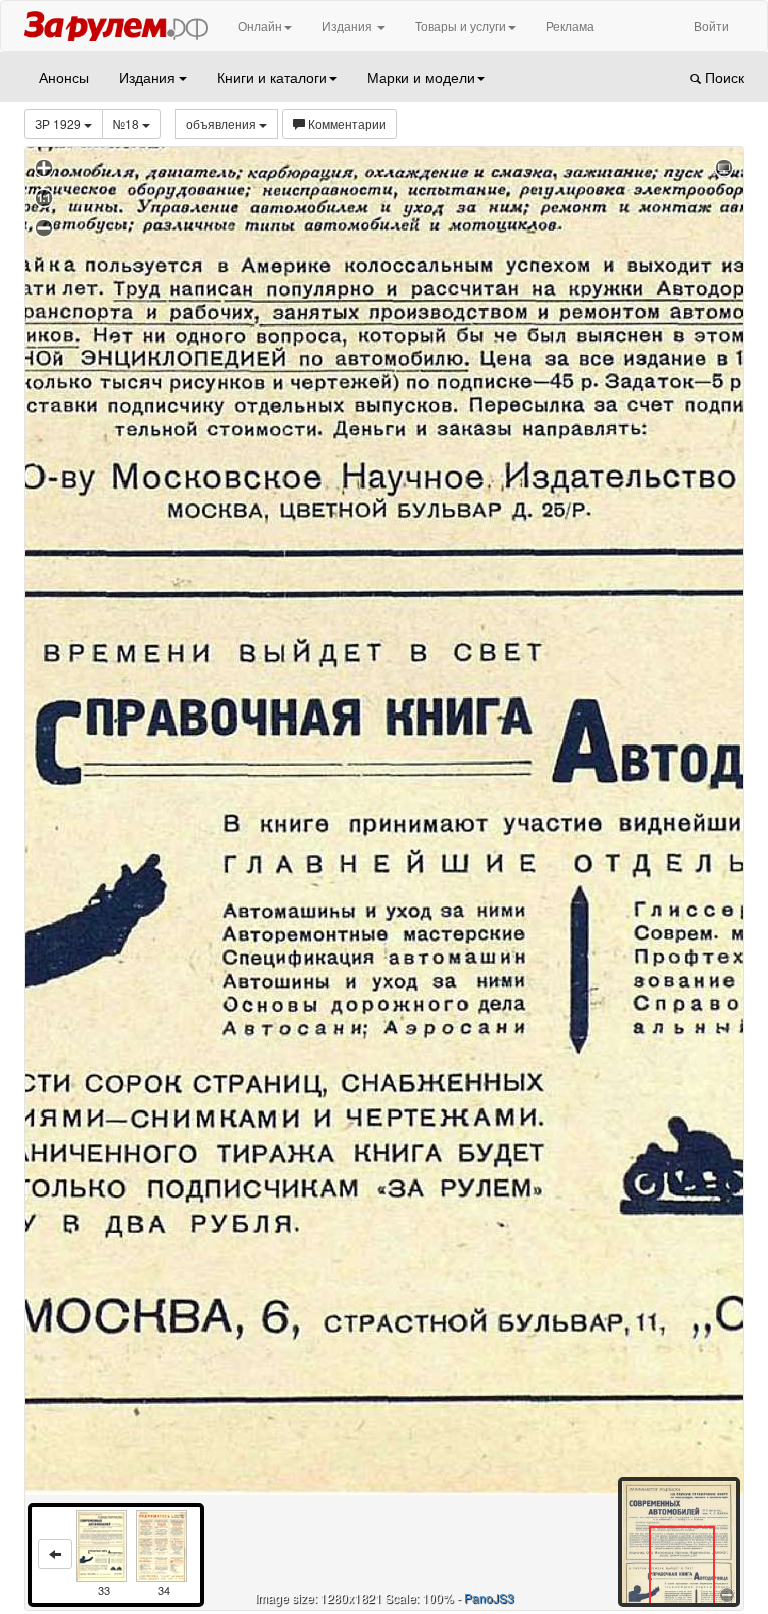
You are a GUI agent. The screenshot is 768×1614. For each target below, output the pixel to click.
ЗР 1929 (59, 123)
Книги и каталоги (272, 77)
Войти (711, 25)
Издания (348, 25)
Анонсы (64, 77)
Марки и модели (421, 77)
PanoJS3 (489, 1597)
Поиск (722, 77)
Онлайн (260, 25)
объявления (222, 123)
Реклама (570, 25)
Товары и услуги (460, 25)
